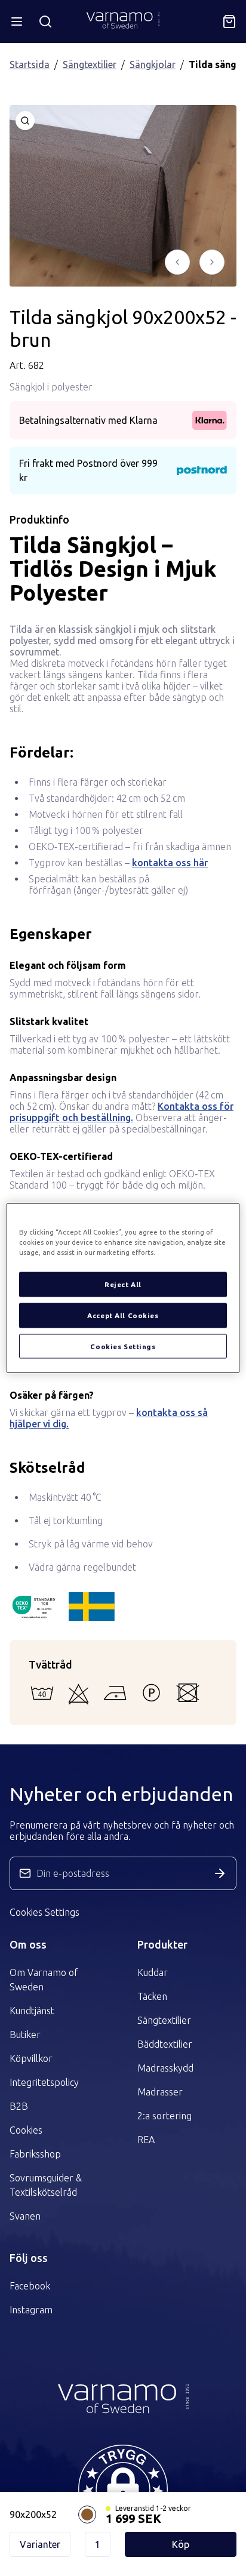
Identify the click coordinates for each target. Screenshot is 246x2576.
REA (146, 2140)
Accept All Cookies (123, 1315)
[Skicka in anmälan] (220, 1873)
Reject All (123, 1284)
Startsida (30, 64)
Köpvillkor (31, 2058)
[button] (123, 2489)
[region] (123, 1288)
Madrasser (160, 2092)
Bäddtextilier (165, 2044)
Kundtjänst (32, 2011)
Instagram (31, 2310)
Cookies (26, 2130)
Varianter (40, 2544)
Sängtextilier (90, 64)
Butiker (25, 2035)
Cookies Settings (44, 1912)
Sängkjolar (153, 64)
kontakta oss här (170, 863)
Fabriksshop (35, 2154)
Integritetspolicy (44, 2082)
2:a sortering (164, 2116)
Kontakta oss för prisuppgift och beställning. (122, 1112)
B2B (19, 2106)
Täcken (152, 1996)
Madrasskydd (165, 2068)
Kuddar (153, 1972)
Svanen (25, 2216)
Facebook (30, 2286)
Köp (181, 2544)
